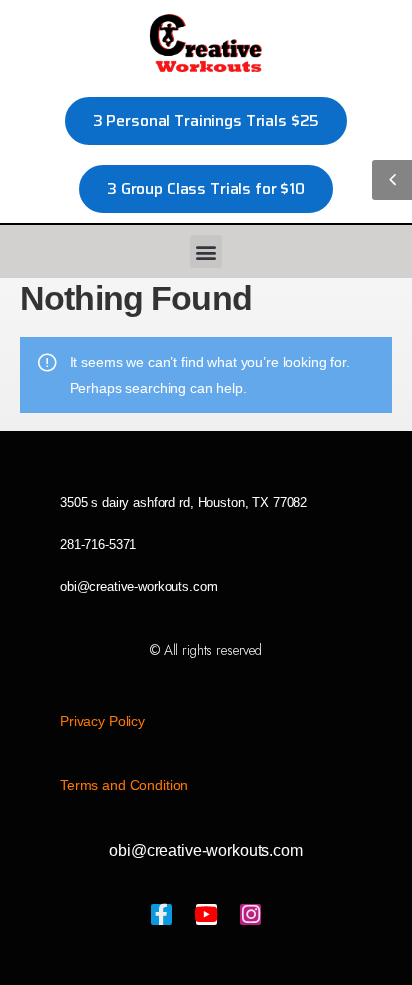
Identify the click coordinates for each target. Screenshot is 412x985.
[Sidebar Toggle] (392, 180)
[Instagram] (250, 914)
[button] (206, 251)
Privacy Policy (102, 721)
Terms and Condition (124, 785)
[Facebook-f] (161, 914)
